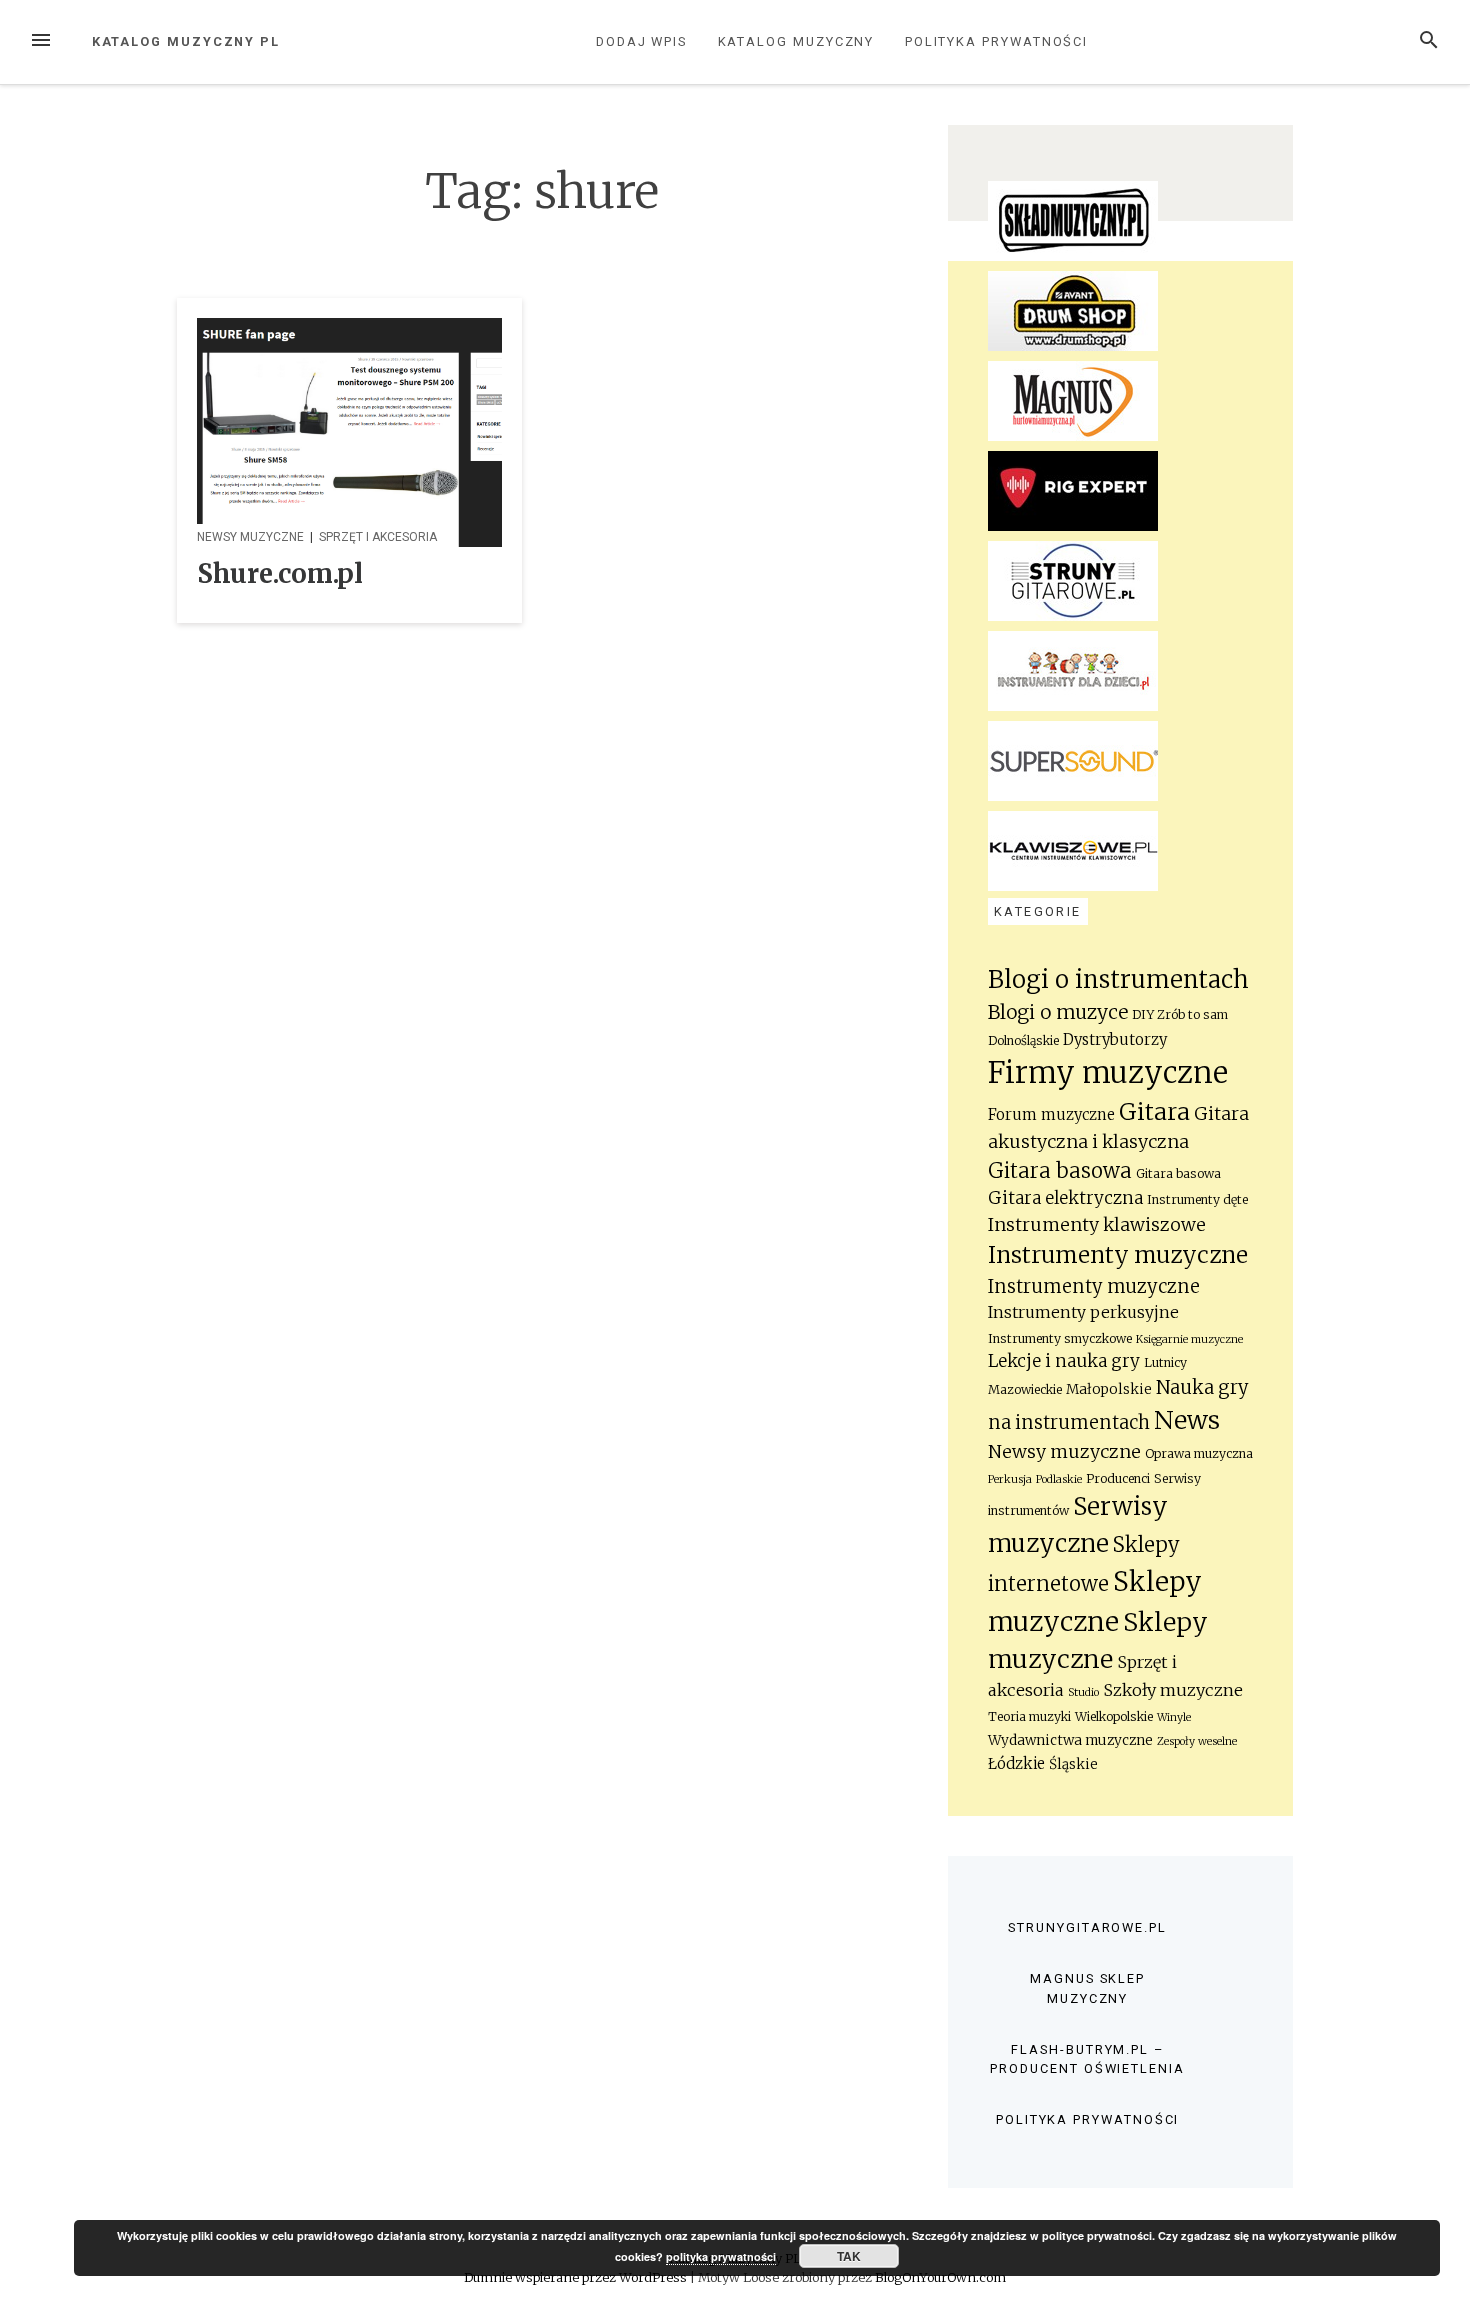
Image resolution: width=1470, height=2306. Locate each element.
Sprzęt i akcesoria (378, 537)
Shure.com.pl (280, 574)
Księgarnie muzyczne (1189, 1339)
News (1187, 1420)
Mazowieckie (1025, 1389)
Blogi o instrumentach (1118, 979)
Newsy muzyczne (250, 537)
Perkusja (1010, 1479)
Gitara (1154, 1111)
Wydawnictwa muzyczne (1070, 1740)
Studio (1083, 1692)
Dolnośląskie (1023, 1040)
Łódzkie (1016, 1763)
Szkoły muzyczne (1173, 1690)
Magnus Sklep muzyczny (1087, 1988)
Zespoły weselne (1197, 1741)
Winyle (1174, 1717)
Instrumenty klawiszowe (1097, 1225)
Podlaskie (1059, 1479)
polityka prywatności (721, 2256)
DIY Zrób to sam (1180, 1014)
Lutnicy (1165, 1362)
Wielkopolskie (1114, 1716)
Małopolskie (1109, 1389)
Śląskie (1073, 1764)
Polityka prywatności (996, 41)
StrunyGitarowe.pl (1087, 1927)
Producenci (1118, 1478)
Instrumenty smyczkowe (1060, 1338)
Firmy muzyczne (1108, 1072)
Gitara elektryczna (1065, 1198)
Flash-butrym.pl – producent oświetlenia (1087, 2059)
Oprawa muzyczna (1199, 1453)
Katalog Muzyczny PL (186, 41)
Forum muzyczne (1051, 1114)
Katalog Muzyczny (796, 41)
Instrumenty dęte (1197, 1199)
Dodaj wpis (641, 41)
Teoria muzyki (1029, 1716)
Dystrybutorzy (1115, 1039)
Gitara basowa (1060, 1171)
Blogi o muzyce (1058, 1012)
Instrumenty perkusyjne (1083, 1312)
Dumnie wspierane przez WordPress (577, 2277)
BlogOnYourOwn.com (940, 2277)
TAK (849, 2256)
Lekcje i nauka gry (1064, 1361)
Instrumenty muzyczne (1118, 1255)
